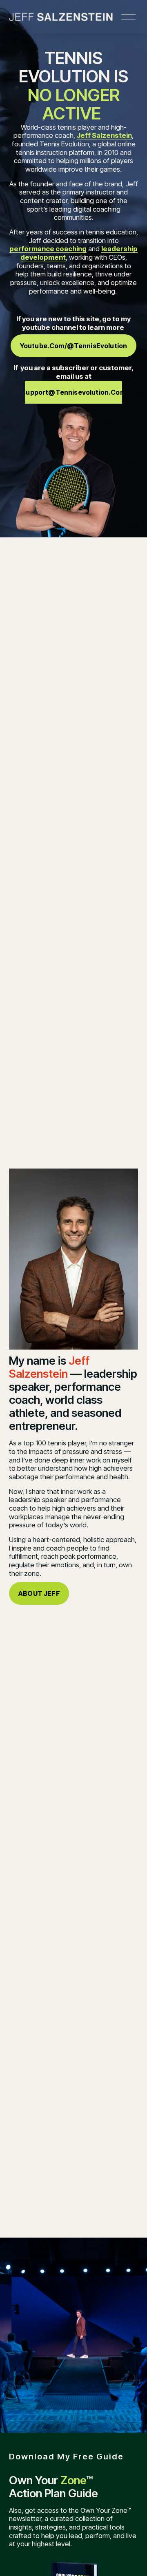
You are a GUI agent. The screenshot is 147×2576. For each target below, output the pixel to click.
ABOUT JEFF (39, 1593)
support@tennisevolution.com (73, 392)
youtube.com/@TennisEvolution (74, 346)
